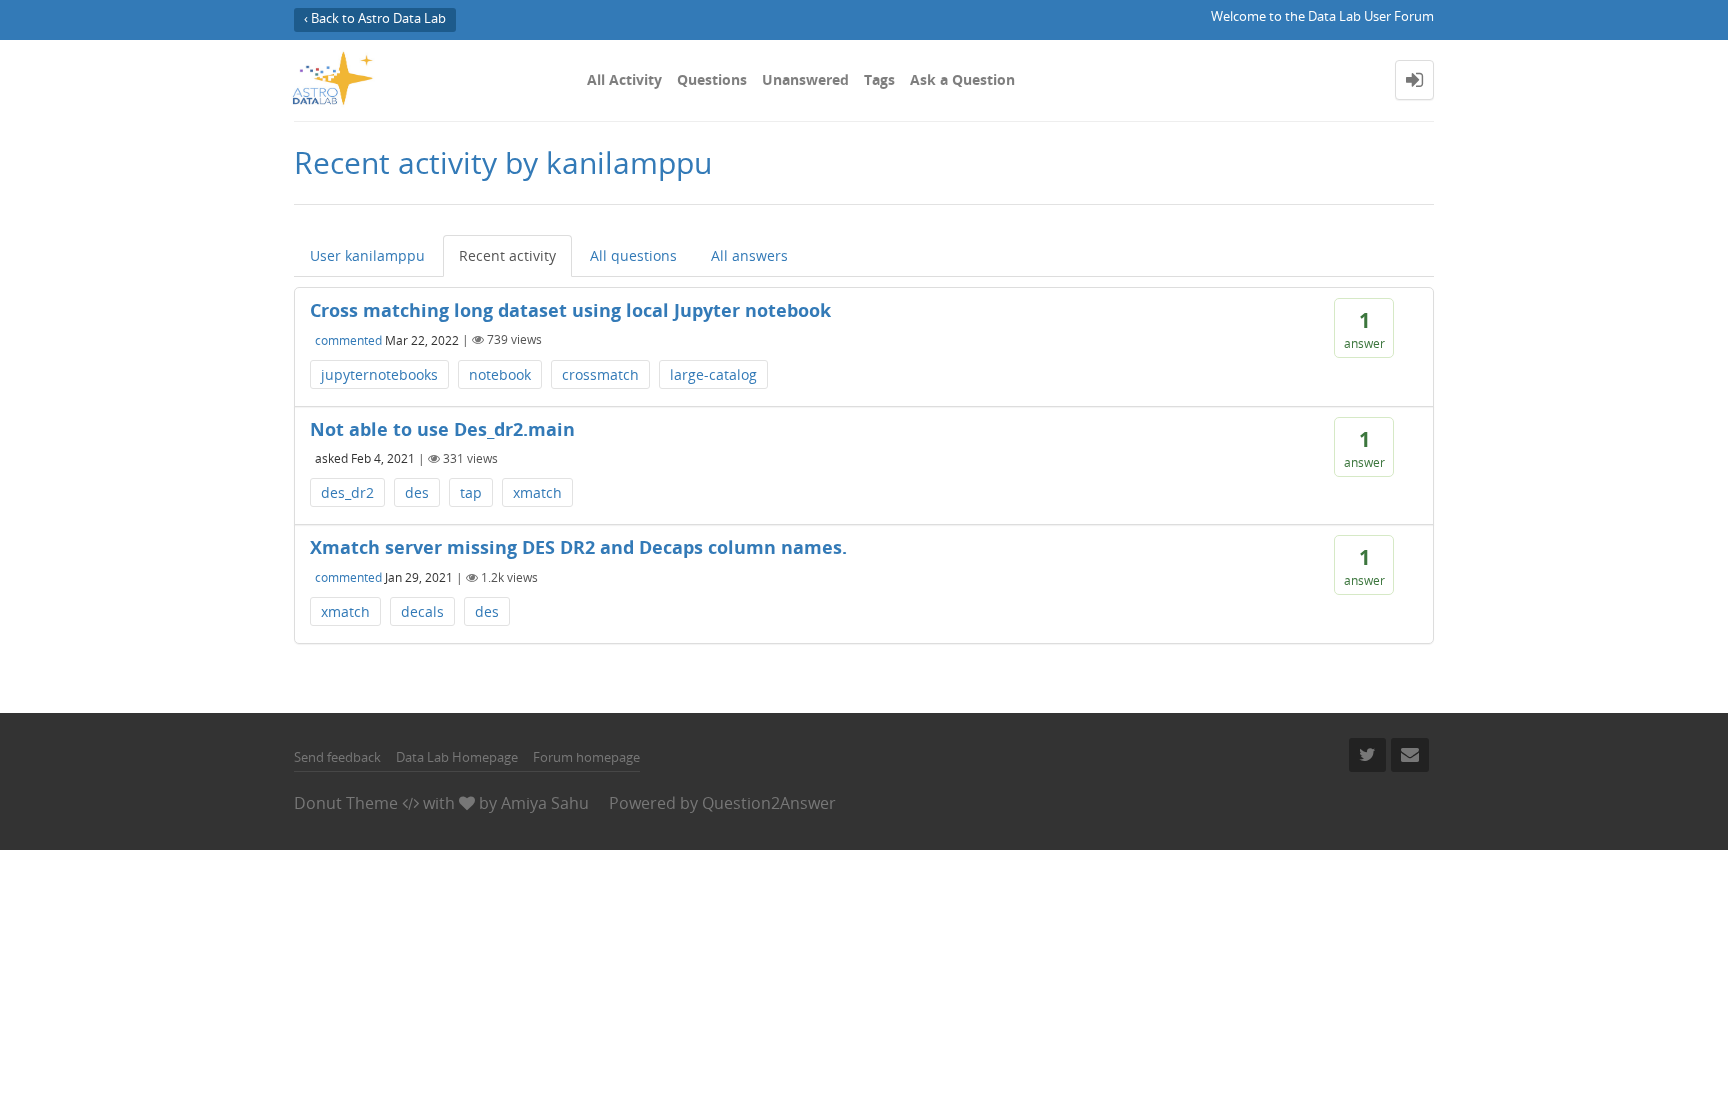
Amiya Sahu (545, 803)
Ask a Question (962, 79)
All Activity (624, 79)
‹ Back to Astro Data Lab (375, 18)
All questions (633, 255)
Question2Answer (769, 803)
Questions (712, 79)
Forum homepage (586, 757)
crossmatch (600, 374)
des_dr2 (347, 492)
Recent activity (507, 255)
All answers (749, 255)
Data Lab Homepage (457, 757)
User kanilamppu (367, 255)
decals (422, 611)
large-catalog (713, 374)
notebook (500, 374)
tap (471, 492)
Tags (879, 79)
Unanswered (805, 79)
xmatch (537, 492)
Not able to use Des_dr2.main (442, 429)
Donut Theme (346, 803)
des (417, 492)
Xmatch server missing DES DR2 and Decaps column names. (578, 547)
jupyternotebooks (379, 374)
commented (348, 339)
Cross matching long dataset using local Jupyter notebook (570, 310)
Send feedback (337, 757)
